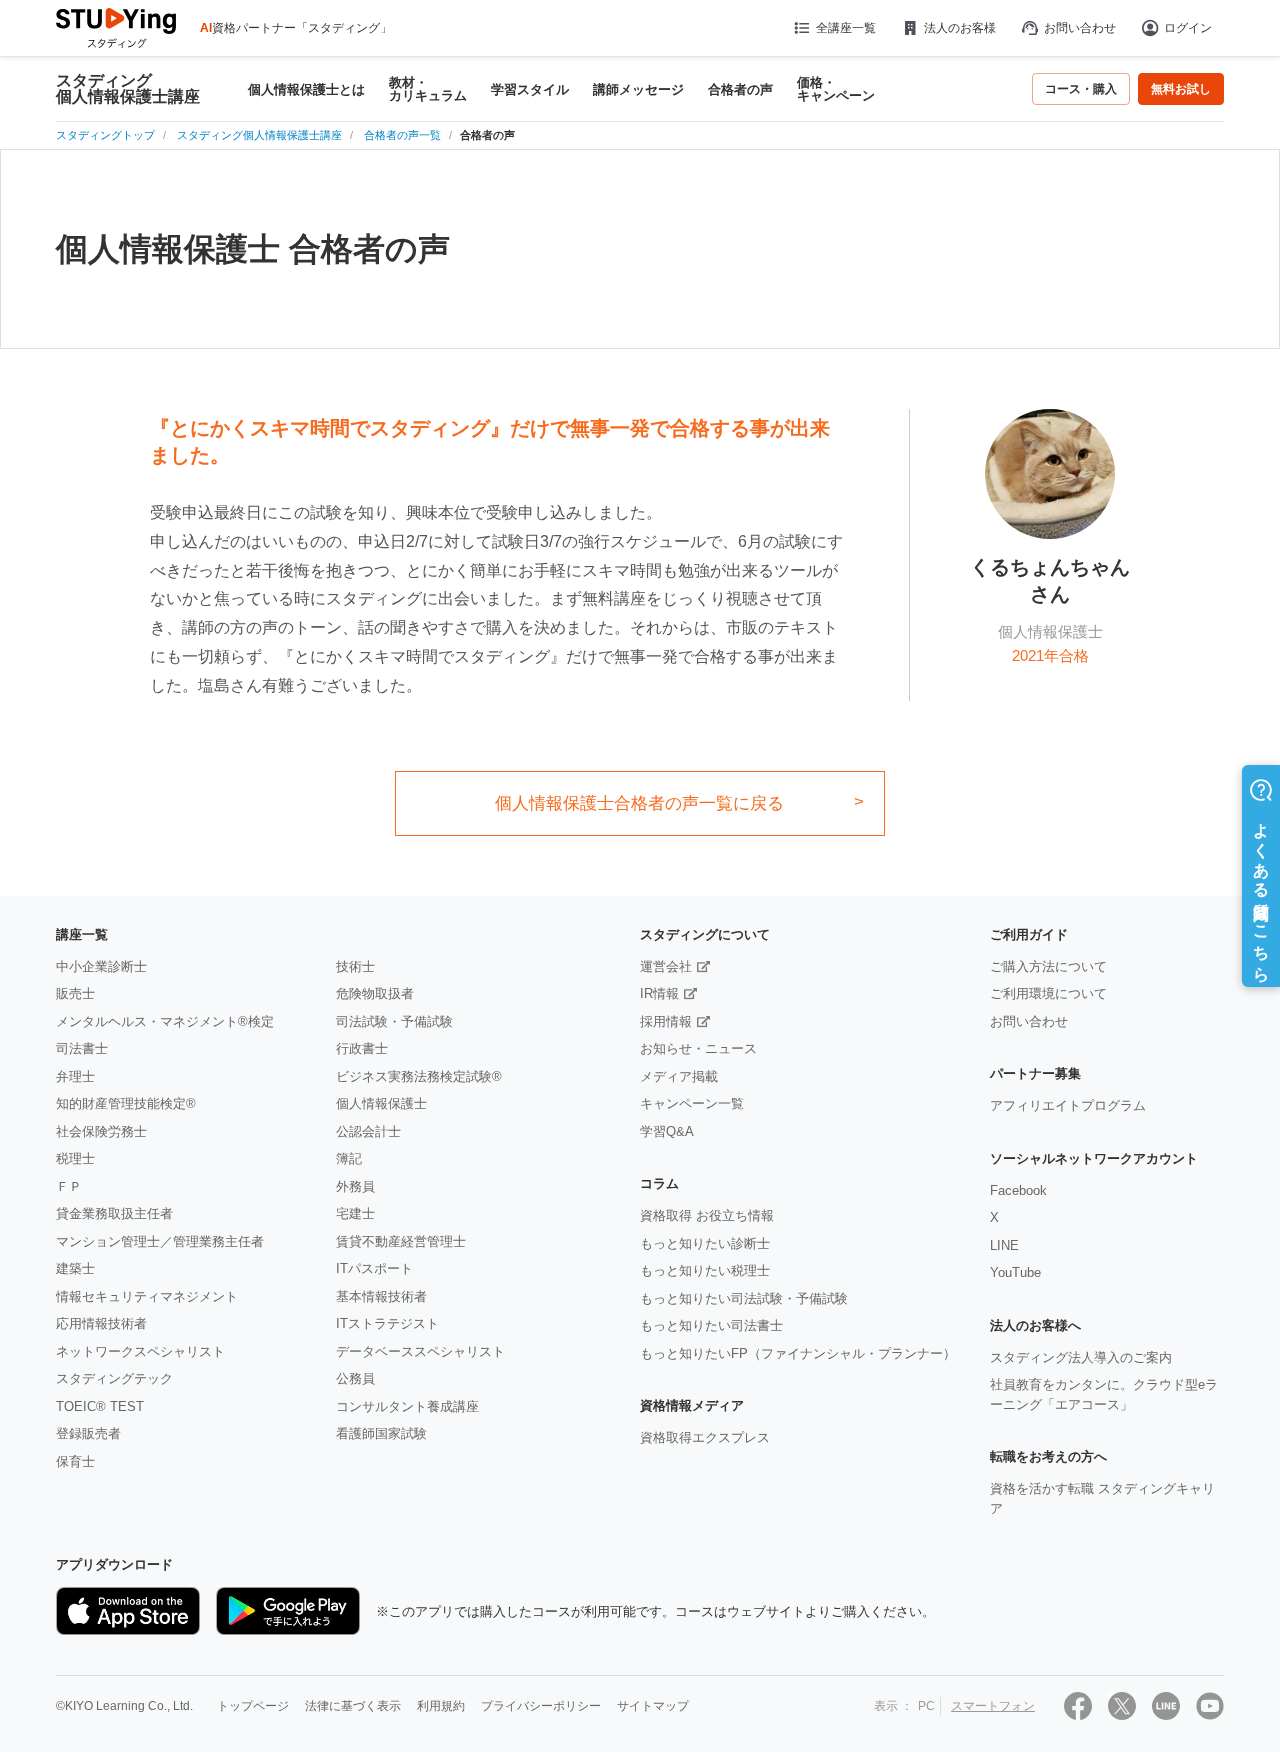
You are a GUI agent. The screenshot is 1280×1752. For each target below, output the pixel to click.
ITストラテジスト (387, 1323)
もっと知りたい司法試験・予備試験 (744, 1298)
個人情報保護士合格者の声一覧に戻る (639, 803)
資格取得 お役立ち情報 (707, 1215)
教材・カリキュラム (428, 89)
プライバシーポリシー (541, 1706)
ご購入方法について (1048, 966)
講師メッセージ (638, 89)
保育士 (75, 1461)
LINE (1004, 1245)
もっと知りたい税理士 (705, 1270)
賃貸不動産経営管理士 (401, 1241)
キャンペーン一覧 (692, 1103)
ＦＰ (69, 1186)
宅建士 (355, 1213)
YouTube (1015, 1272)
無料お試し (1181, 89)
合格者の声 (740, 89)
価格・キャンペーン (836, 89)
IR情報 (659, 993)
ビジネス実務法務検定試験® (419, 1076)
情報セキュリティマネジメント (147, 1296)
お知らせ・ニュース (698, 1048)
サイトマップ (653, 1706)
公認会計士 (368, 1131)
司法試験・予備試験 (394, 1021)
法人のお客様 (960, 28)
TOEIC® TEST (100, 1406)
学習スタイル (530, 89)
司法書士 (82, 1048)
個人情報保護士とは (306, 89)
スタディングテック (114, 1378)
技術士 (355, 966)
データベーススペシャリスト (420, 1351)
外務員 (355, 1186)
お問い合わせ (1080, 28)
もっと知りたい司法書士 (711, 1325)
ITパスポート (374, 1268)
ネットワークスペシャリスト (140, 1351)
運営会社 (666, 966)
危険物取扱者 (375, 993)
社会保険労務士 (101, 1131)
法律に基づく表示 (353, 1706)
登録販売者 (88, 1433)
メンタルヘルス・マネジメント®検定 (165, 1021)
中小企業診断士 (101, 966)
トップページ (253, 1706)
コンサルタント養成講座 (407, 1406)
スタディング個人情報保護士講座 (128, 89)
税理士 (75, 1158)
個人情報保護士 (381, 1103)
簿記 (349, 1158)
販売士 (75, 993)
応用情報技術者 (101, 1323)
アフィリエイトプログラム (1068, 1105)
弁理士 (75, 1076)
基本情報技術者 (381, 1296)
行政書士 (362, 1048)
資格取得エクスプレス (705, 1437)
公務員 (355, 1378)
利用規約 (441, 1706)
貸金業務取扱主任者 (114, 1213)
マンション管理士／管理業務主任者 (160, 1241)
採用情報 (666, 1021)
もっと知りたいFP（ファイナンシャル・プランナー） (798, 1353)
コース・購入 (1081, 89)
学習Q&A (667, 1131)
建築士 (75, 1268)
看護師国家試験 (381, 1433)
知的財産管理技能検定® (126, 1103)
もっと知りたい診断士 (705, 1243)
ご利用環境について (1048, 993)
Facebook (1018, 1190)
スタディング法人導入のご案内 (1081, 1357)
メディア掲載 (679, 1076)
